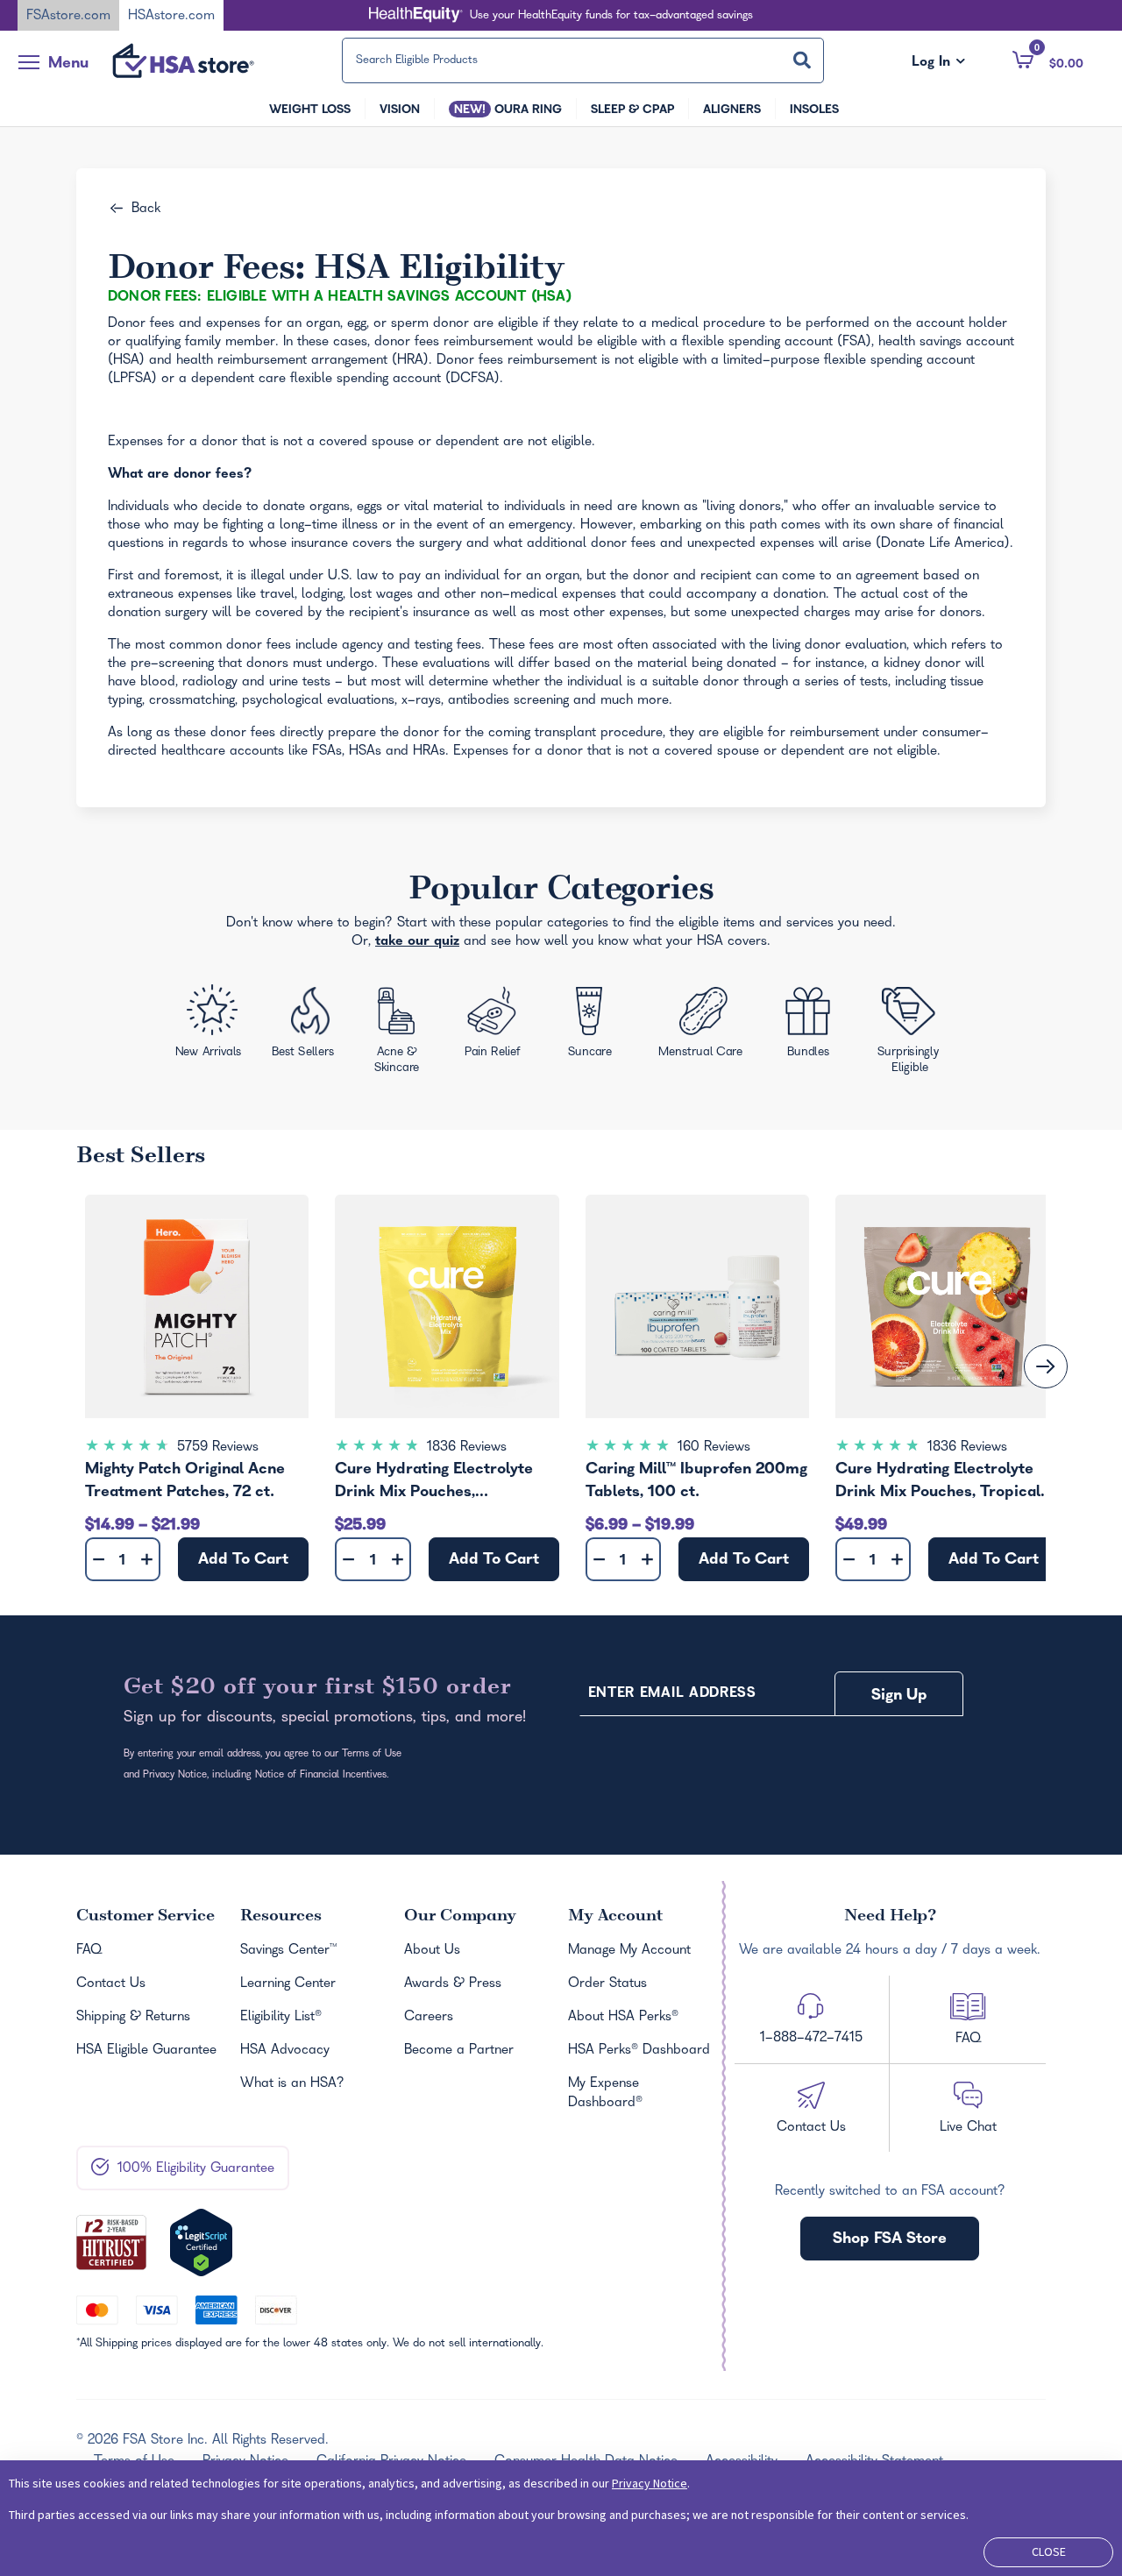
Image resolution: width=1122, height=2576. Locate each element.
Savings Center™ (288, 1951)
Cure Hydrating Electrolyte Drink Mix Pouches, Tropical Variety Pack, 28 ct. (938, 1483)
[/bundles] (812, 1024)
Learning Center (288, 1984)
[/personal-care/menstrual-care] (703, 1026)
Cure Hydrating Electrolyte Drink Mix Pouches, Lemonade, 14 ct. (434, 1483)
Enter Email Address (672, 1694)
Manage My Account (629, 1951)
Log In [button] (938, 63)
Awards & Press (453, 1984)
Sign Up (899, 1696)
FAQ (89, 1951)
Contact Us (111, 1984)
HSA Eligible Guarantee (146, 2051)
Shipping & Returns (133, 2018)
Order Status (607, 1984)
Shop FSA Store (890, 2240)
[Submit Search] (802, 60)
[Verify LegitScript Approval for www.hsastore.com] (201, 2243)
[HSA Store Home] (183, 60)
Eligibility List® (281, 2018)
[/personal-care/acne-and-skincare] (401, 1034)
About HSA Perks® (623, 2018)
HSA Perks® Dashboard (639, 2051)
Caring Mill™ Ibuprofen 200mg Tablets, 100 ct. (696, 1482)
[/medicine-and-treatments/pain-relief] (501, 1025)
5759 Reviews (218, 1448)
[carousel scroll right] (1046, 1366)
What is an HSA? (292, 2084)
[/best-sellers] (305, 1028)
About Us (432, 1951)
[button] (1048, 60)
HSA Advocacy (285, 2051)
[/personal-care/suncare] (589, 1027)
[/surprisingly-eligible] (911, 1028)
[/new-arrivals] (209, 1025)
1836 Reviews (467, 1448)
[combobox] (583, 60)
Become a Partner (459, 2051)
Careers (429, 2018)
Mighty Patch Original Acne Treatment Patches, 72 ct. (185, 1482)
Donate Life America (943, 544)
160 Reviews (714, 1448)
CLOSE (1049, 2551)
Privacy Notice (650, 2483)
